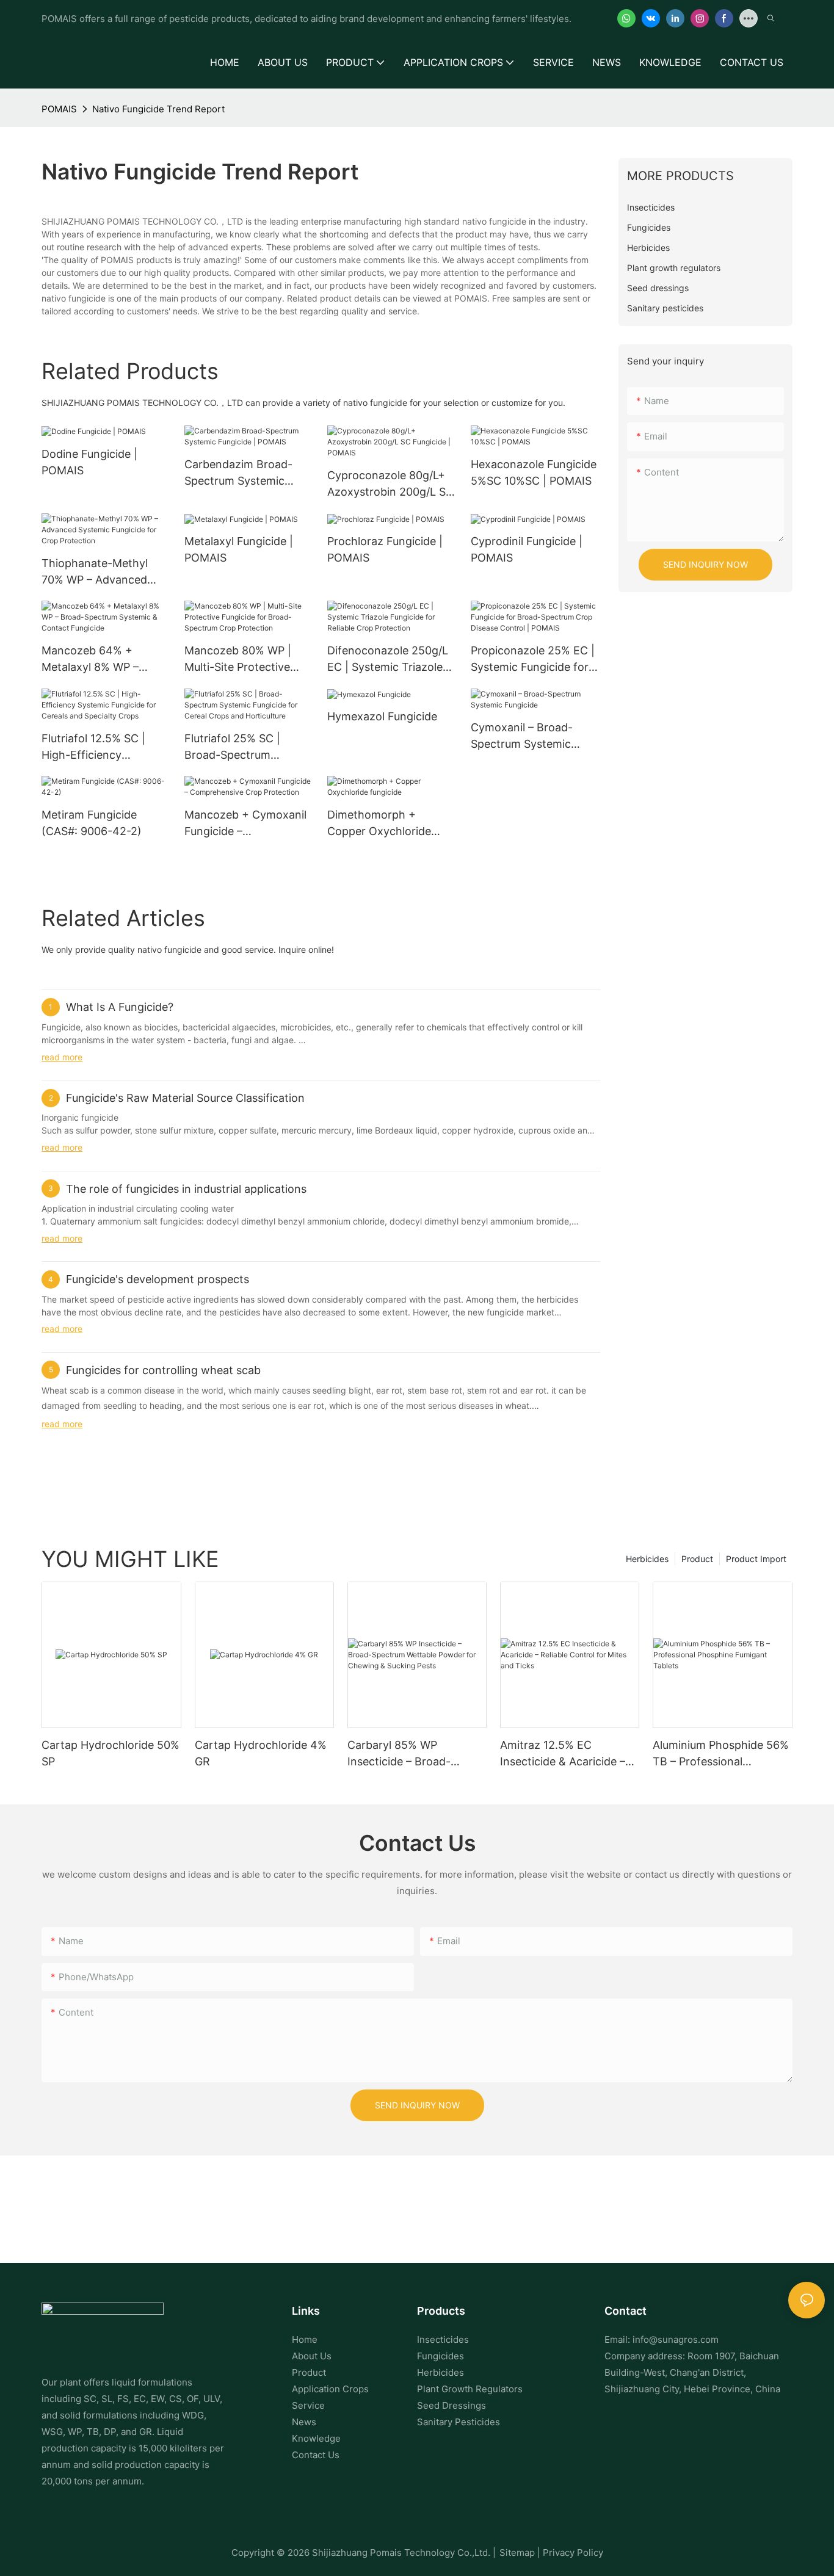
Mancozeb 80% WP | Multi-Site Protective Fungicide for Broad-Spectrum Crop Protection (238, 660)
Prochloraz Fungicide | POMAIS (385, 549)
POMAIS (59, 109)
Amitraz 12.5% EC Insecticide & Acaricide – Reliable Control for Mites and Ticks (566, 1754)
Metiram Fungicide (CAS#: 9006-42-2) (92, 823)
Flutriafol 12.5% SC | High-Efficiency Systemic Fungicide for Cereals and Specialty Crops (100, 747)
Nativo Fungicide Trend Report (158, 109)
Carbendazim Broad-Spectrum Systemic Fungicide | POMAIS (238, 473)
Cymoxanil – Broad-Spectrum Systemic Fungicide (522, 736)
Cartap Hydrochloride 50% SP (111, 1753)
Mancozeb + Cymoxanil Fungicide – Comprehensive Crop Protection (245, 824)
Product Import (756, 1559)
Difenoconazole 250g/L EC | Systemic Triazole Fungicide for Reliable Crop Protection (388, 660)
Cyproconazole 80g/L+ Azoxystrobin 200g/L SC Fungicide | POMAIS (390, 484)
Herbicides (647, 1559)
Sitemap (517, 2552)
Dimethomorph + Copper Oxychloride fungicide (379, 824)
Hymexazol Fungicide (382, 716)
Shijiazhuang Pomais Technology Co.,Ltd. (401, 2552)
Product (697, 1559)
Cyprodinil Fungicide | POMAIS (527, 549)
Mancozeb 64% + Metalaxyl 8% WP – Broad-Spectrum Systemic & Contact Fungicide (93, 660)
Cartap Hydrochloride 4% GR (261, 1753)
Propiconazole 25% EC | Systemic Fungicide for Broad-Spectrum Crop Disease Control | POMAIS (533, 660)
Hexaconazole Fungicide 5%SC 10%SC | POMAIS (534, 472)
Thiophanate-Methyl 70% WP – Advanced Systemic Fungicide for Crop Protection (100, 572)
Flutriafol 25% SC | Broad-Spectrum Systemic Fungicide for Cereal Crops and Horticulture (243, 747)
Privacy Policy (573, 2552)
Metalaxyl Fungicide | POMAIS (239, 549)
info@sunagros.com (676, 2339)
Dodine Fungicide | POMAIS (89, 462)
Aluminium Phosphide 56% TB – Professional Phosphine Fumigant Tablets (721, 1754)
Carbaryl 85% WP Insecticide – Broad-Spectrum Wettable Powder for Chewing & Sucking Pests (406, 1754)
